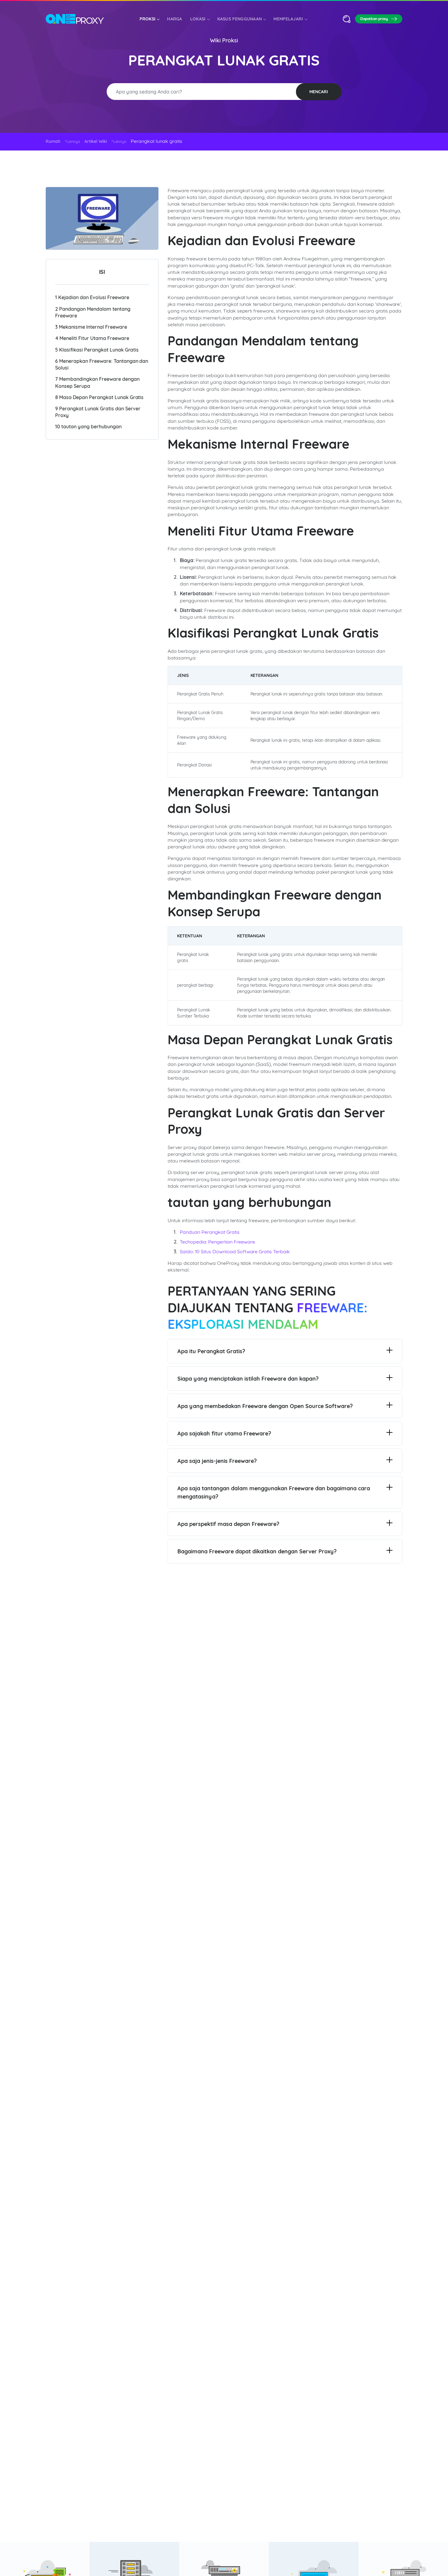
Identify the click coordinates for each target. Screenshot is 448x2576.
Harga (175, 19)
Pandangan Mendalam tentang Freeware (93, 312)
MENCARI (319, 92)
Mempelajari (288, 19)
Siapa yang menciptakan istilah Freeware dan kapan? (248, 1379)
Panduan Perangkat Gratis (210, 1232)
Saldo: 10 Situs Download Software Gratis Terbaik (235, 1251)
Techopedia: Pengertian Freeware (217, 1242)
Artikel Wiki (96, 141)
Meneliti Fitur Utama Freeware (92, 338)
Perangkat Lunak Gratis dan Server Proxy (98, 412)
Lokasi (198, 19)
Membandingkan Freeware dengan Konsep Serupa (97, 382)
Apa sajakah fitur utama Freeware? (224, 1433)
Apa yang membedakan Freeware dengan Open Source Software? (265, 1406)
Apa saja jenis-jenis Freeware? (217, 1461)
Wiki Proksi (224, 40)
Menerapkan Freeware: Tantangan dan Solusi (102, 364)
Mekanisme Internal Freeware (91, 327)
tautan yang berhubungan (88, 427)
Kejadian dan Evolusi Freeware (92, 298)
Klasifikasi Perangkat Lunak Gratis (97, 350)
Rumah (53, 141)
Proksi (148, 19)
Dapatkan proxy (374, 19)
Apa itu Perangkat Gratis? (211, 1351)
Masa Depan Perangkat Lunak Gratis (99, 397)
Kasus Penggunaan (240, 19)
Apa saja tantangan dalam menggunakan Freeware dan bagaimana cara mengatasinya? (274, 1492)
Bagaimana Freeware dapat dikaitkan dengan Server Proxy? (257, 1551)
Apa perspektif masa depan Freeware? (228, 1524)
